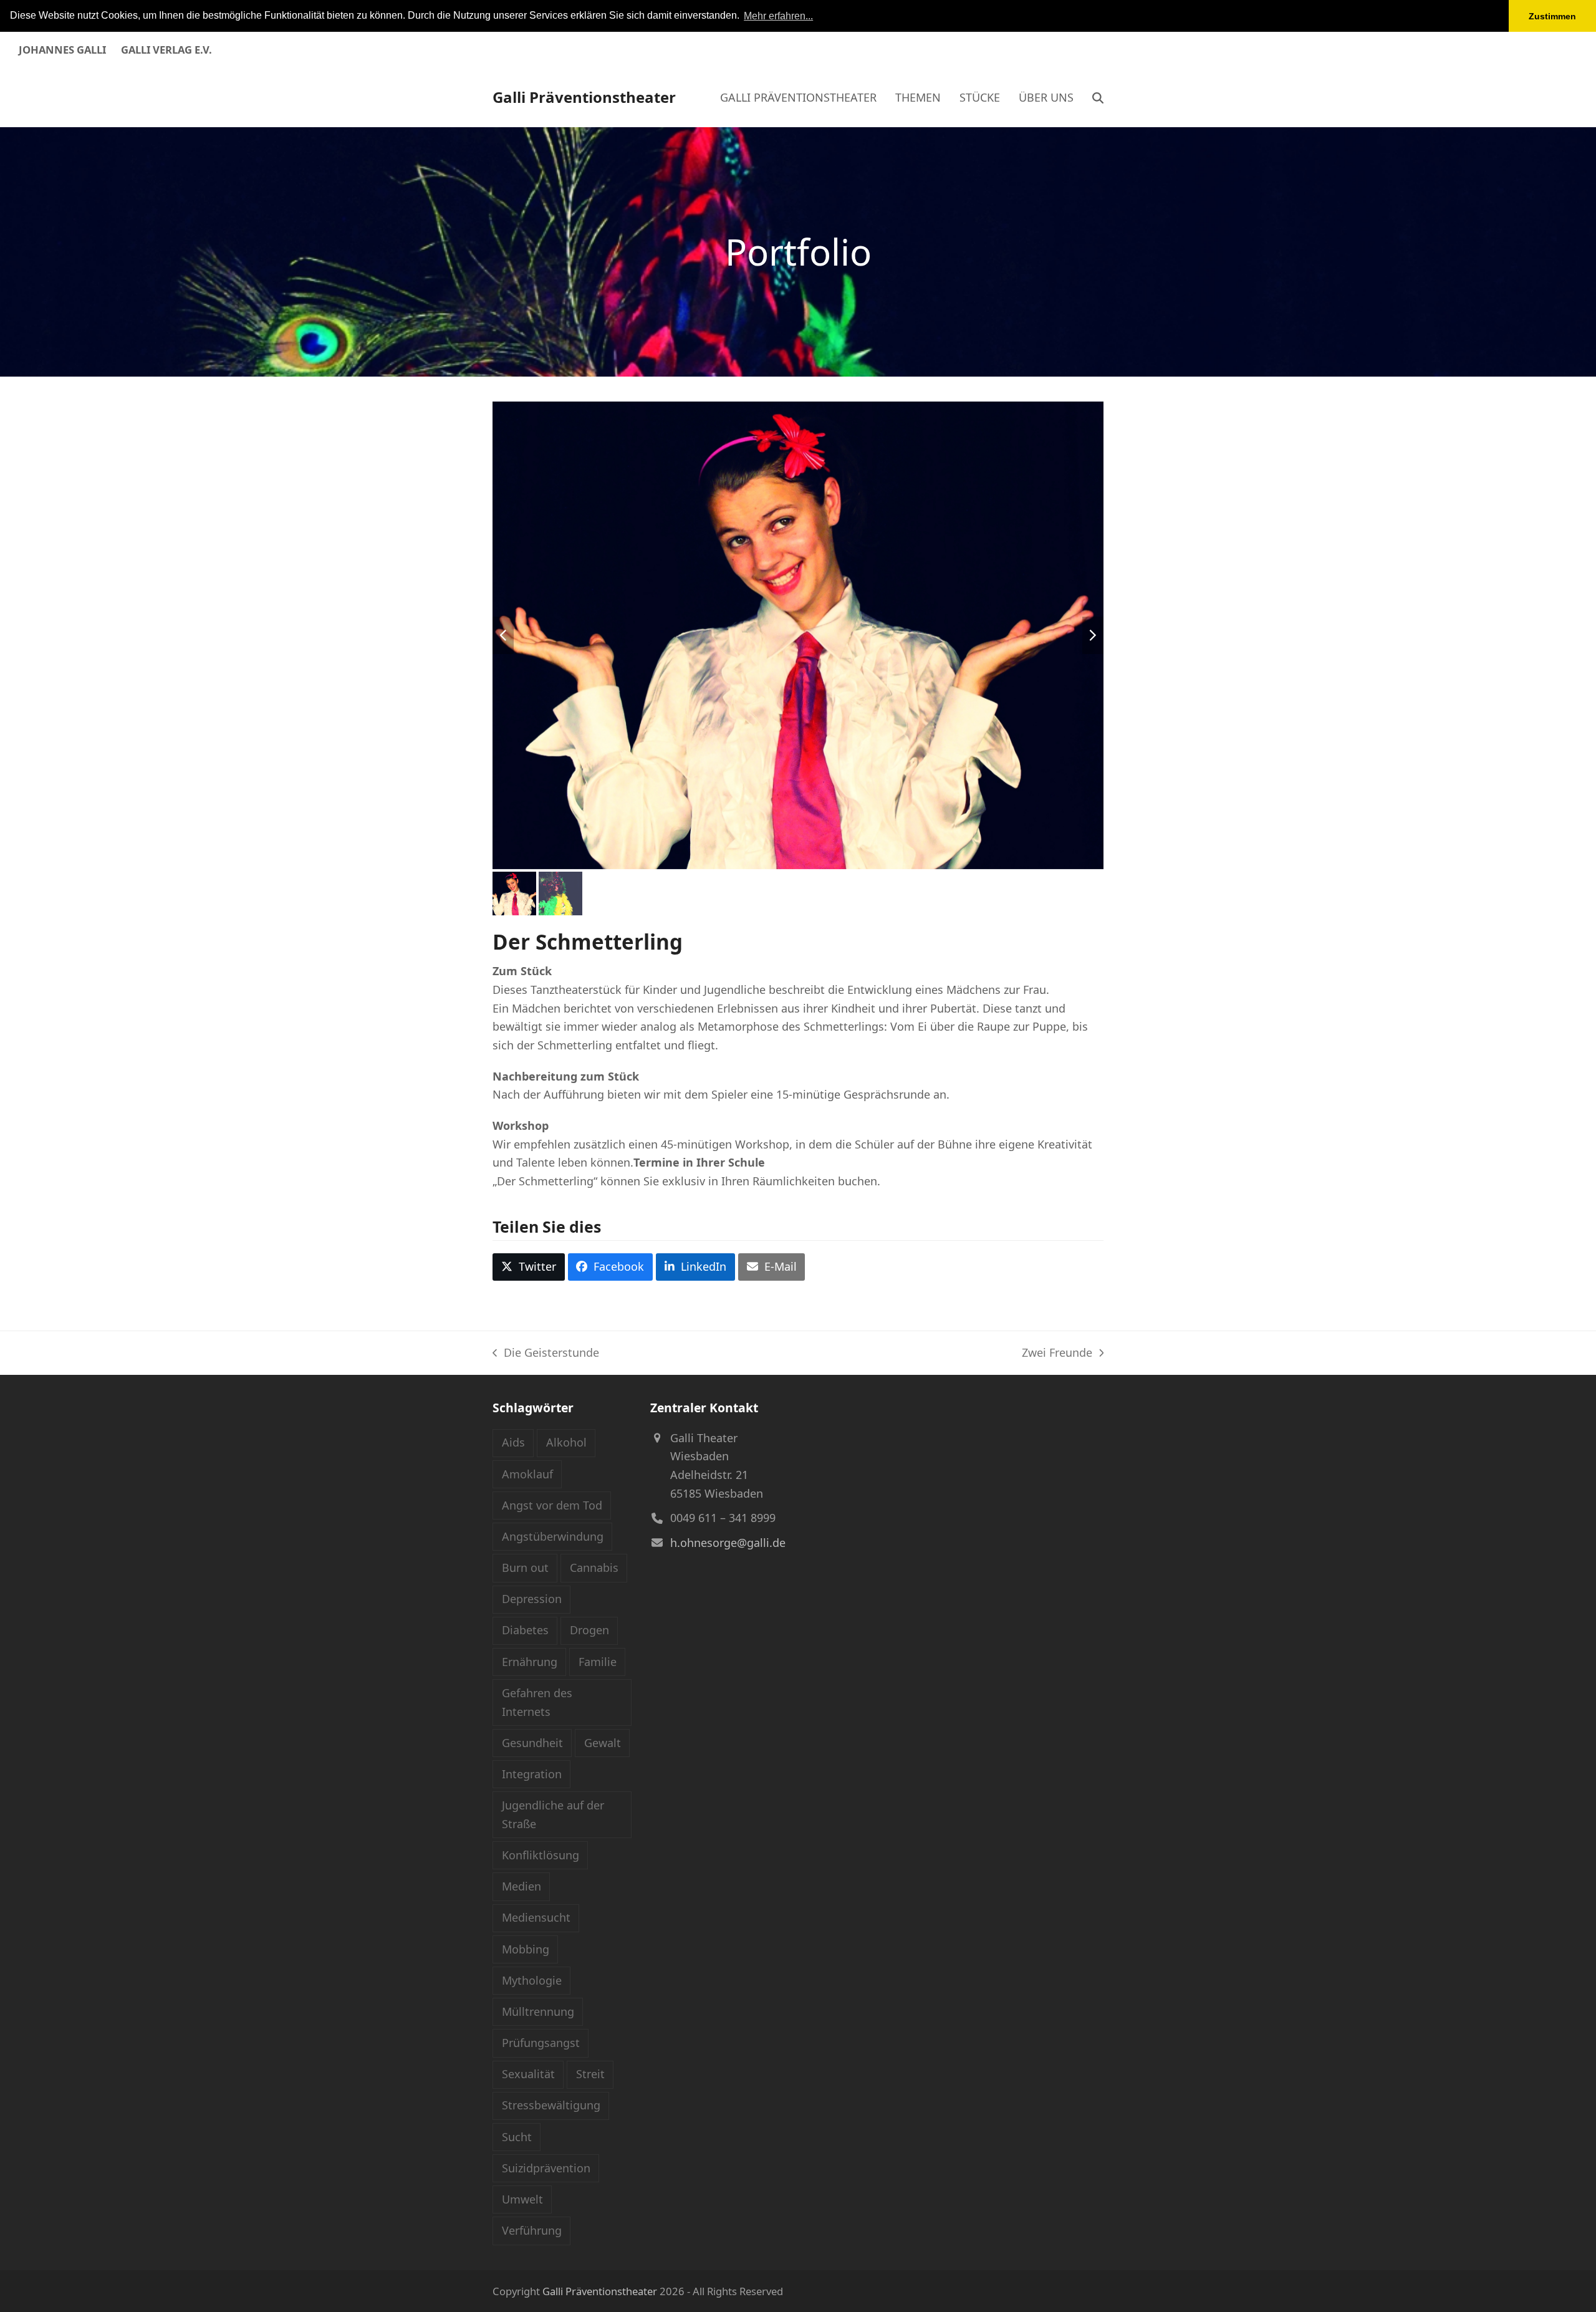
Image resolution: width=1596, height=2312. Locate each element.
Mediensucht (536, 1917)
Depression (532, 1599)
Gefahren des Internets (537, 1702)
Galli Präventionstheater (584, 97)
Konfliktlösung (541, 1855)
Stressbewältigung (551, 2105)
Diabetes (525, 1630)
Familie (598, 1662)
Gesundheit (532, 1743)
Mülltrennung (538, 2011)
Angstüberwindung (553, 1536)
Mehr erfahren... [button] (778, 16)
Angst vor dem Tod (552, 1505)
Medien (522, 1886)
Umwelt (522, 2199)
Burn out (525, 1568)
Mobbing (526, 1949)
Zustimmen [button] (1552, 16)
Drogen (589, 1630)
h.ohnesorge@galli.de (728, 1543)
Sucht (517, 2137)
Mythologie (532, 1980)
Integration (532, 1774)
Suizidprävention (546, 2168)
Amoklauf (527, 1474)
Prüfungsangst (541, 2043)
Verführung (532, 2230)
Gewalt (603, 1743)
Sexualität (528, 2074)
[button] (1098, 97)
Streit (590, 2074)
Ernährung (530, 1662)
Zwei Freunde (1057, 1354)
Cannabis (594, 1568)
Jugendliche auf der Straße (553, 1814)
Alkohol (566, 1442)
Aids (513, 1442)
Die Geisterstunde (546, 1354)
